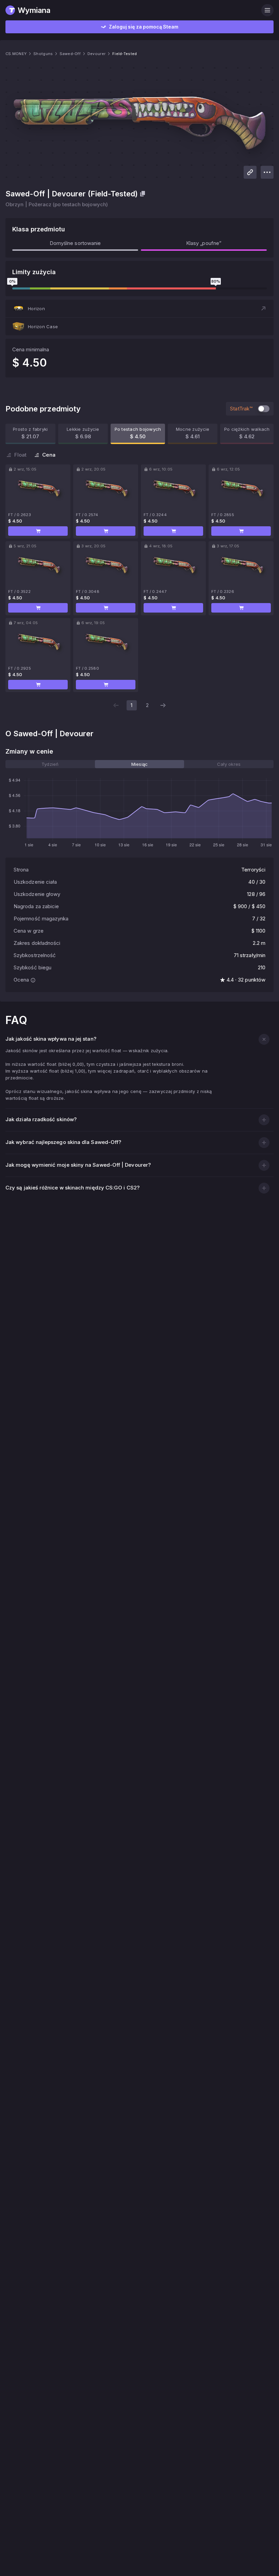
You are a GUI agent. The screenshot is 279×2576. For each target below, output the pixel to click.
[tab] (50, 764)
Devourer (96, 54)
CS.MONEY (16, 54)
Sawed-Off (70, 54)
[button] (139, 308)
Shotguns (43, 54)
